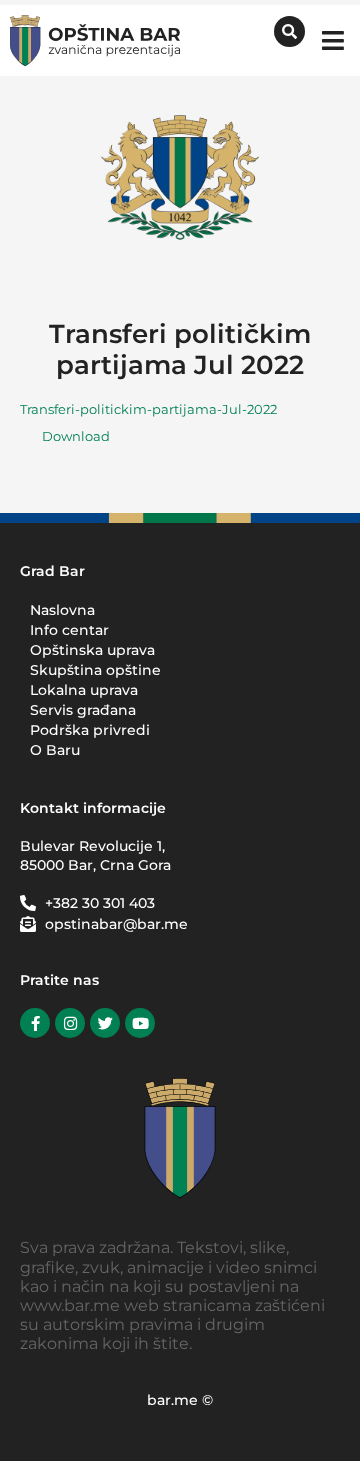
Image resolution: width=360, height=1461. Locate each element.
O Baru (55, 750)
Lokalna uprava (84, 690)
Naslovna (62, 610)
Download (76, 436)
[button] (332, 40)
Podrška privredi (90, 730)
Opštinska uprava (92, 650)
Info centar (69, 630)
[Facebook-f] (35, 1023)
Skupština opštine (95, 670)
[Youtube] (140, 1023)
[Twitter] (105, 1023)
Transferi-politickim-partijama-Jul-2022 (148, 409)
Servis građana (83, 710)
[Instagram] (70, 1023)
